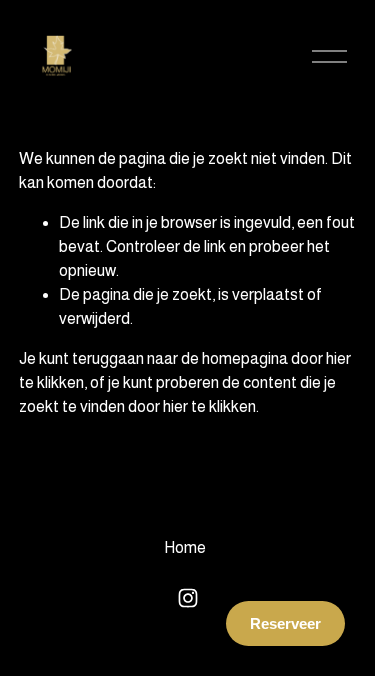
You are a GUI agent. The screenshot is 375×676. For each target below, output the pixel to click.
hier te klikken (209, 406)
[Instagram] (188, 598)
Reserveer (285, 623)
